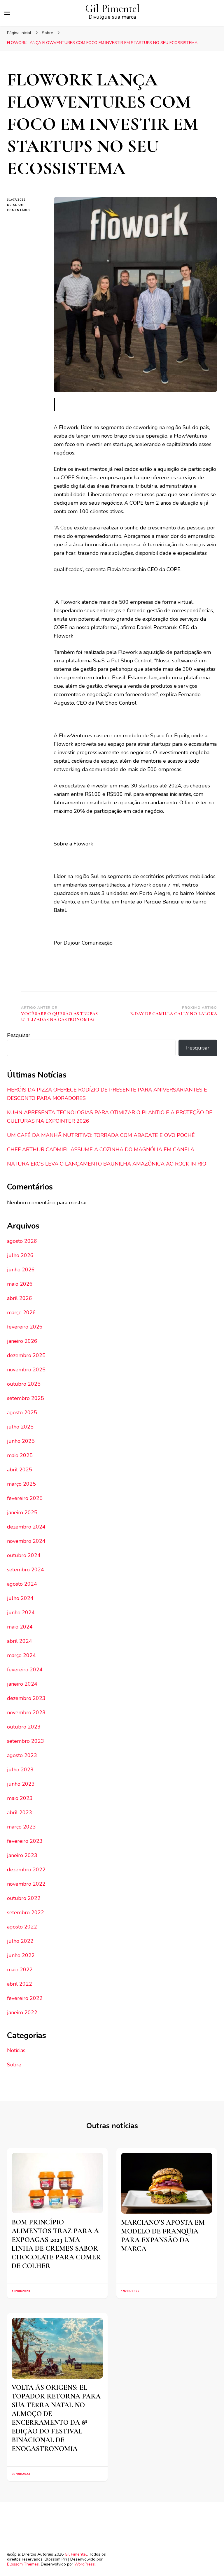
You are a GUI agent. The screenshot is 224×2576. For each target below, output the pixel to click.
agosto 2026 (22, 1241)
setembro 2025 (26, 1398)
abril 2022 (20, 1984)
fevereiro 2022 (25, 1998)
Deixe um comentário (26, 208)
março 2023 (21, 1827)
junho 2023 (21, 1784)
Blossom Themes (23, 2564)
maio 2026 (20, 1284)
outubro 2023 (24, 1727)
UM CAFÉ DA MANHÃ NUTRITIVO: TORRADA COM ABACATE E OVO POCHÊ (101, 1135)
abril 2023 (20, 1812)
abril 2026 (20, 1298)
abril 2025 (20, 1470)
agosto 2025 (22, 1412)
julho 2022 (20, 1941)
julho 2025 (20, 1427)
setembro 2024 (26, 1570)
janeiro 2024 (22, 1684)
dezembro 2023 (26, 1698)
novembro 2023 (26, 1712)
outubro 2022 (24, 1898)
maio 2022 (20, 1970)
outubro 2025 (24, 1384)
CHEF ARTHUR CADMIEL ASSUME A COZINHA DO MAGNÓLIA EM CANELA (101, 1150)
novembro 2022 (26, 1884)
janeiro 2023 (22, 1855)
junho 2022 (21, 1955)
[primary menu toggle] (7, 13)
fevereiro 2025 (25, 1498)
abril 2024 (20, 1641)
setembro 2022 (26, 1912)
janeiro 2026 (22, 1341)
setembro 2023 (26, 1741)
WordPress (85, 2564)
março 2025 (21, 1484)
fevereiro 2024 (25, 1670)
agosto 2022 (22, 1927)
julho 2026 (20, 1255)
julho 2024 (20, 1598)
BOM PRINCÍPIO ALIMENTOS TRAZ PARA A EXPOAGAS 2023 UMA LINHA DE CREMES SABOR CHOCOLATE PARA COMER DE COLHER (56, 2244)
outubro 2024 (24, 1555)
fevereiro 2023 (25, 1841)
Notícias (16, 2050)
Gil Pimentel (112, 9)
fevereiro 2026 (25, 1327)
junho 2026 (21, 1270)
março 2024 (21, 1655)
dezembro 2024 (26, 1527)
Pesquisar (19, 1035)
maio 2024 (20, 1627)
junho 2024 (21, 1612)
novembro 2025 (26, 1370)
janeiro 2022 (22, 2012)
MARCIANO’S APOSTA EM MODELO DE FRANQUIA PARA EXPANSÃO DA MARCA (163, 2236)
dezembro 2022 (26, 1870)
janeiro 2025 (22, 1512)
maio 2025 (20, 1455)
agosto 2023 (22, 1755)
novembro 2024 (26, 1541)
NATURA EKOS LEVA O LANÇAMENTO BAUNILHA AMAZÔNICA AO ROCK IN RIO (107, 1164)
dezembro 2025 (26, 1355)
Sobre (14, 2065)
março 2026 (21, 1312)
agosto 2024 (22, 1584)
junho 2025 (21, 1441)
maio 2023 (20, 1798)
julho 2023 (20, 1770)
